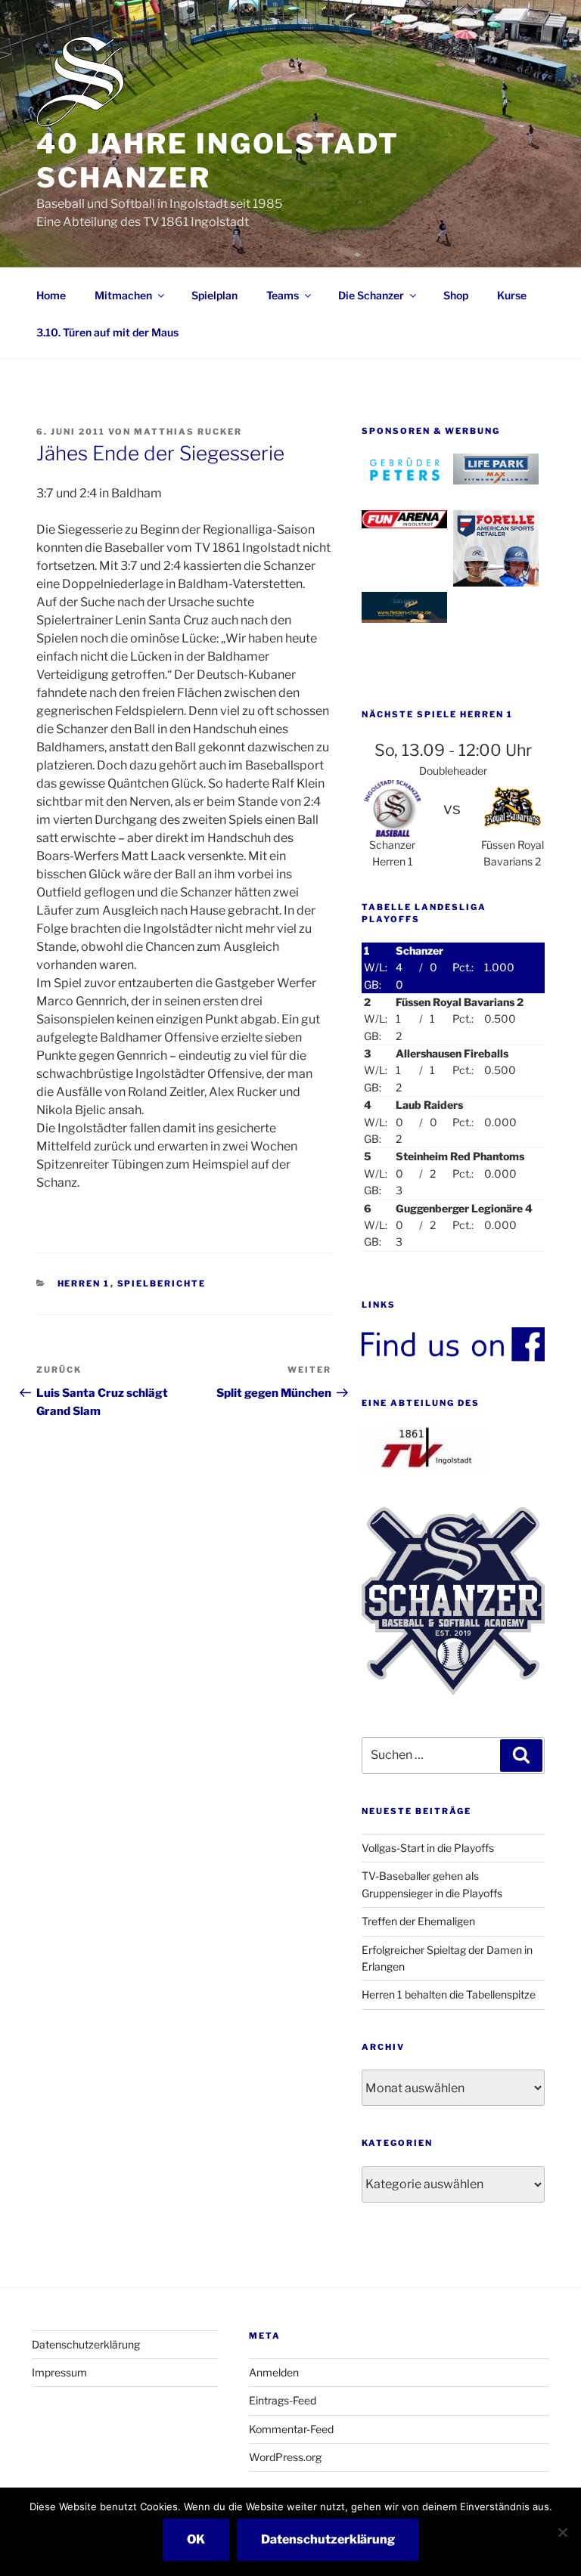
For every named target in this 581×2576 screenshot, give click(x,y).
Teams (283, 295)
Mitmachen (123, 295)
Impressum (59, 2372)
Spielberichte (162, 1283)
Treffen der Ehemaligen (418, 1921)
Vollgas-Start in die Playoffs (428, 1848)
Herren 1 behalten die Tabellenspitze (449, 1994)
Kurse (512, 295)
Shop (456, 295)
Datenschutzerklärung (86, 2344)
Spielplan (214, 295)
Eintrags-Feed (283, 2400)
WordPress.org (285, 2457)
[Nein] (562, 2532)
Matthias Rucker (188, 432)
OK (196, 2539)
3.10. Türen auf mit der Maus (107, 332)
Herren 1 (84, 1283)
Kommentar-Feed (291, 2429)
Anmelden (274, 2372)
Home (51, 295)
